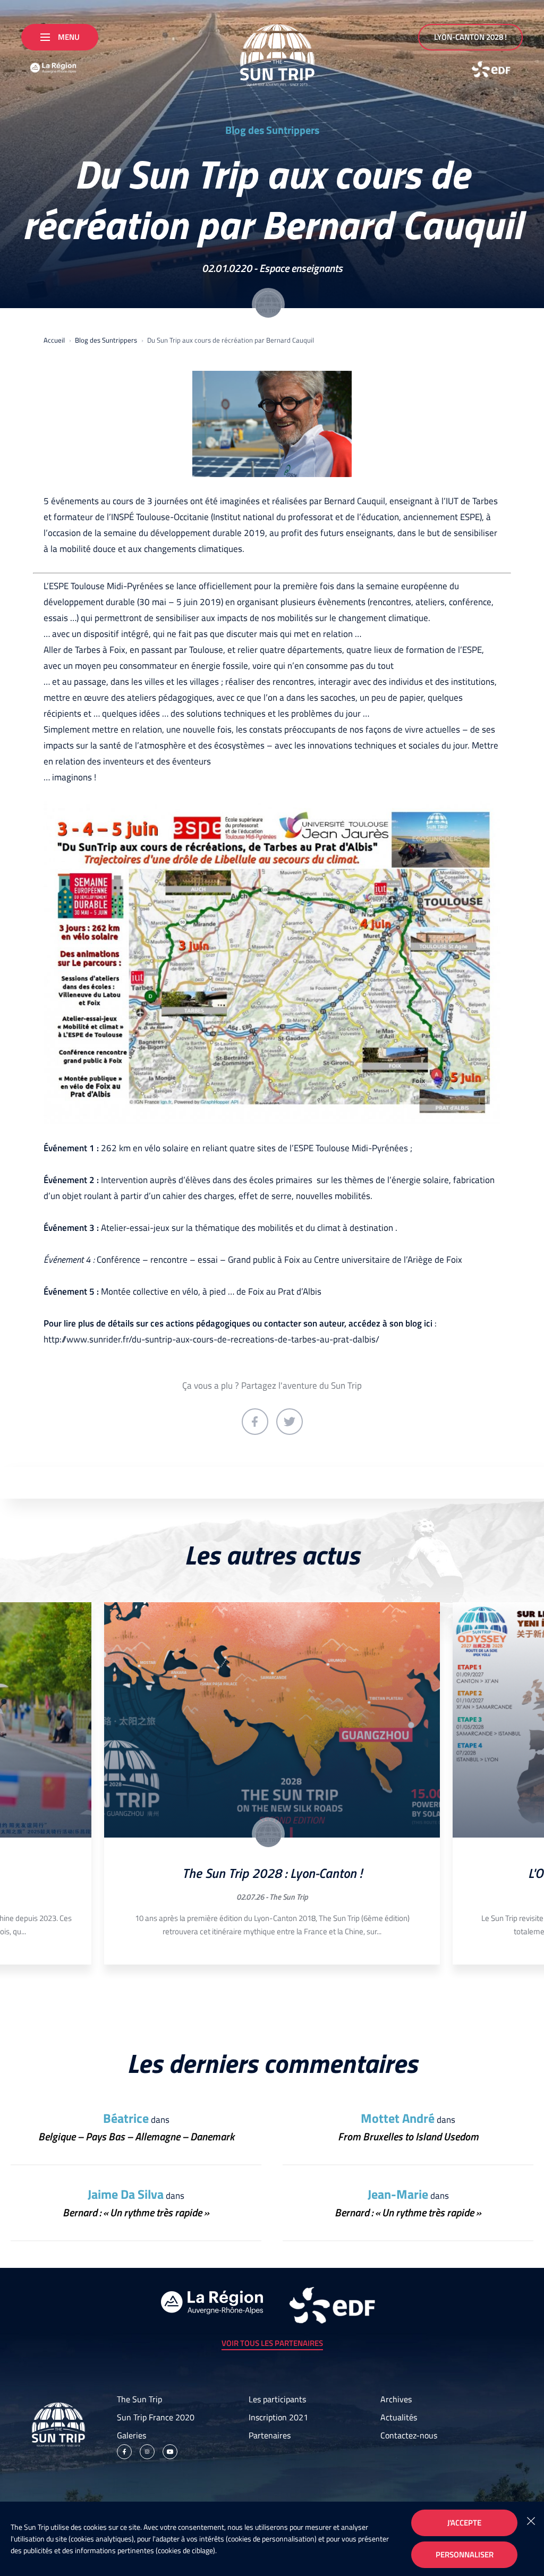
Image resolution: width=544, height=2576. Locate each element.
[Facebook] (124, 2452)
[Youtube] (170, 2452)
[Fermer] (531, 2520)
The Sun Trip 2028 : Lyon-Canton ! (272, 1873)
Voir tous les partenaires (272, 2343)
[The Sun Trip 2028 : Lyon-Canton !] (272, 1720)
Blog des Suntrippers (272, 130)
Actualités (399, 2417)
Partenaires (270, 2435)
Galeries (131, 2435)
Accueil (54, 340)
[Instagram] (147, 2452)
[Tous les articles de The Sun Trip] (268, 1834)
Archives (396, 2399)
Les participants (277, 2399)
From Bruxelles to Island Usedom (408, 2136)
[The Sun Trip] (272, 51)
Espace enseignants (301, 268)
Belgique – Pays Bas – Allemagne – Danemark (136, 2136)
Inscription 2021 (278, 2417)
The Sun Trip (289, 1897)
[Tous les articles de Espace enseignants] (268, 304)
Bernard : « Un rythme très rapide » (136, 2212)
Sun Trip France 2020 (156, 2417)
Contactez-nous (409, 2435)
